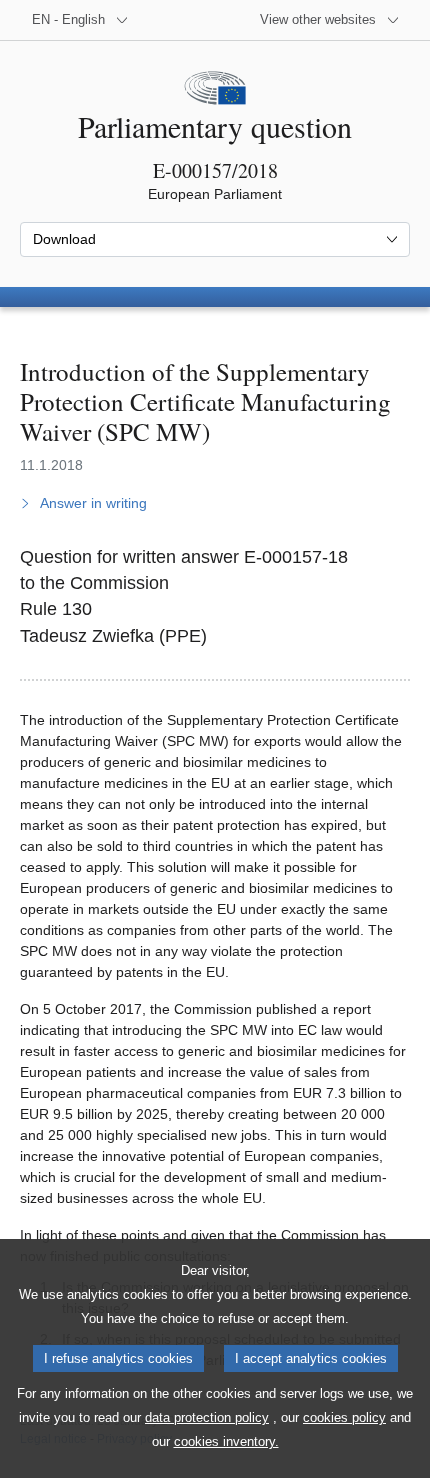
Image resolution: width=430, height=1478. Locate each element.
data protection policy (207, 1417)
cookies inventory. (226, 1441)
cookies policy (344, 1417)
